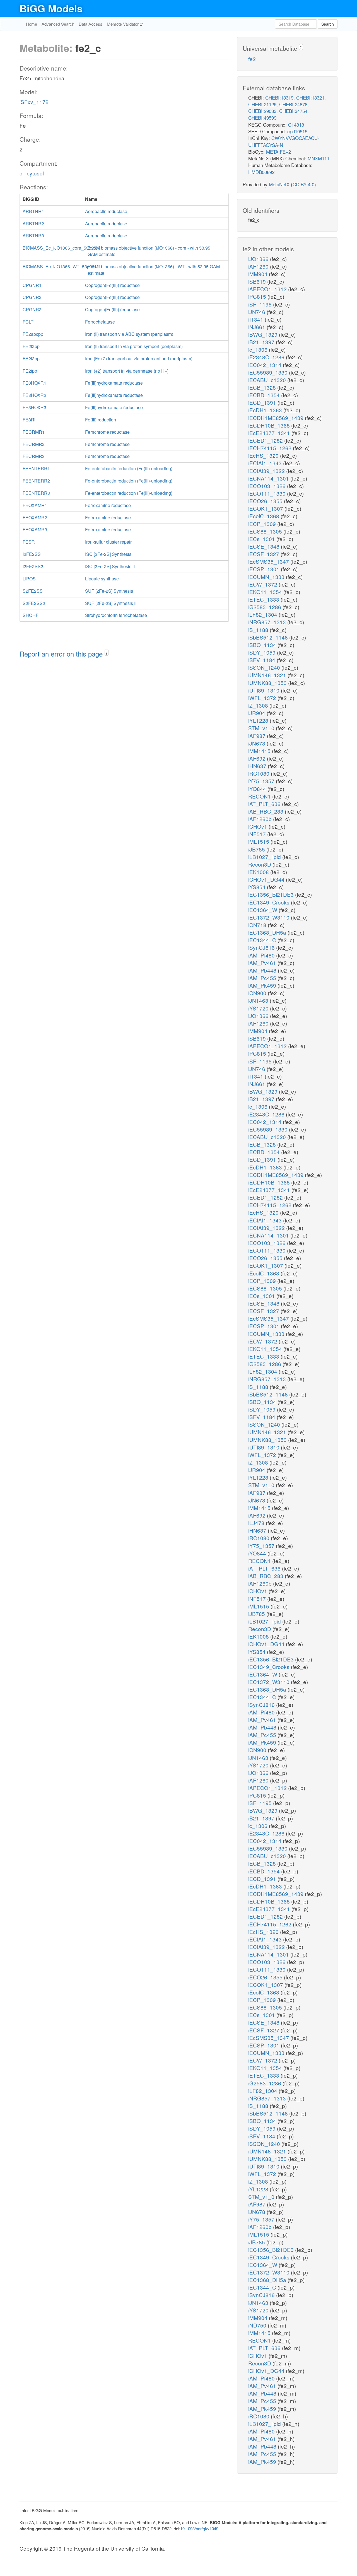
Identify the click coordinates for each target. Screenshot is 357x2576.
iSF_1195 (261, 304)
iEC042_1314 (266, 365)
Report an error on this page (62, 654)
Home (32, 24)
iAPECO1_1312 (268, 289)
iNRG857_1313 (268, 622)
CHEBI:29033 (262, 111)
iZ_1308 (259, 705)
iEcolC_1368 (264, 516)
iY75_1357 (262, 781)
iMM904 (259, 274)
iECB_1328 (263, 387)
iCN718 (258, 925)
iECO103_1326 (268, 486)
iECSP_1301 (265, 569)
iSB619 (258, 281)
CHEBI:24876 (293, 104)
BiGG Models (51, 8)
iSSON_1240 (265, 667)
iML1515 (259, 841)
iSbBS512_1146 (269, 637)
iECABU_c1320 (268, 380)
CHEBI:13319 (279, 97)
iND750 (258, 2325)
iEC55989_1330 (269, 372)
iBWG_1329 (264, 334)
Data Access (91, 24)
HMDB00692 (261, 172)
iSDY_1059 (263, 652)
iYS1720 (259, 1008)
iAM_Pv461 (263, 963)
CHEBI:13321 (310, 97)
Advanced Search (58, 24)
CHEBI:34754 (293, 111)
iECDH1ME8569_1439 (277, 418)
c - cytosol (32, 173)
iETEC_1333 (264, 599)
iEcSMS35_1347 (269, 561)
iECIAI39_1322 (267, 471)
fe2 (252, 59)
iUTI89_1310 (265, 690)
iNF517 (258, 834)
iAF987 (258, 736)
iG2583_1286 (265, 607)
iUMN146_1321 (268, 675)
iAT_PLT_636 (265, 804)
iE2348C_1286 (267, 357)
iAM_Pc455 (263, 978)
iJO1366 (259, 259)
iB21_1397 (262, 342)
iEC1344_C (263, 940)
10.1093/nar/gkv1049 (199, 2528)
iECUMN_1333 (267, 577)
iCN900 (258, 993)
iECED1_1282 (266, 440)
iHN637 (258, 766)
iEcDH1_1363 (266, 410)
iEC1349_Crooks (270, 902)
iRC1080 (260, 773)
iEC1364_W (263, 910)
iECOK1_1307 (266, 508)
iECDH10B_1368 (270, 425)
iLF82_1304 (263, 614)
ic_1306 (259, 349)
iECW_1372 (263, 584)
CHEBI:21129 (262, 104)
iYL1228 (259, 720)
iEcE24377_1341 (270, 433)
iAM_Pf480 (262, 955)
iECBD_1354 (265, 395)
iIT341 (256, 319)
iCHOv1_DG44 (267, 879)
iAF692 (258, 758)
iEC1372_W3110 (270, 917)
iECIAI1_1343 (266, 463)
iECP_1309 (263, 524)
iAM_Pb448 (263, 970)
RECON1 (260, 796)
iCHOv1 (258, 826)
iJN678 (257, 743)
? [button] (106, 653)
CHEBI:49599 (262, 118)
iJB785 (257, 849)
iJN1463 (259, 1000)
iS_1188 (259, 630)
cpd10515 (297, 131)
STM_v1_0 (262, 728)
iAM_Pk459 (263, 985)
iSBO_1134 (263, 645)
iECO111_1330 (268, 493)
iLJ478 (257, 1523)
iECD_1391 (263, 402)
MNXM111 (319, 158)
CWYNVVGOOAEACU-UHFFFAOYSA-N (284, 141)
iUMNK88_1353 (268, 683)
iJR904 (257, 713)
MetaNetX (279, 184)
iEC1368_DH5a (268, 932)
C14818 (296, 125)
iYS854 (258, 887)
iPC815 (258, 296)
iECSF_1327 (264, 554)
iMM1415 (260, 751)
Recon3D (260, 864)
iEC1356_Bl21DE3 (272, 894)
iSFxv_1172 (34, 102)
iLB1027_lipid (265, 857)
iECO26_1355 (266, 501)
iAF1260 (259, 266)
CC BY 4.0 (303, 184)
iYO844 (258, 789)
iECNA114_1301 (269, 478)
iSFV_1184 (262, 660)
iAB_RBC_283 (266, 811)
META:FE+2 (278, 152)
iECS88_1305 (266, 531)
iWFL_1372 (263, 698)
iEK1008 (259, 872)
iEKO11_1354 (266, 592)
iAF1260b (261, 819)
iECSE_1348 (265, 546)
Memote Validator (123, 24)
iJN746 (257, 312)
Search (328, 24)
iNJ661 (257, 327)
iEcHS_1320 (264, 455)
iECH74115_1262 (271, 448)
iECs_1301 (262, 539)
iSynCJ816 (262, 947)
